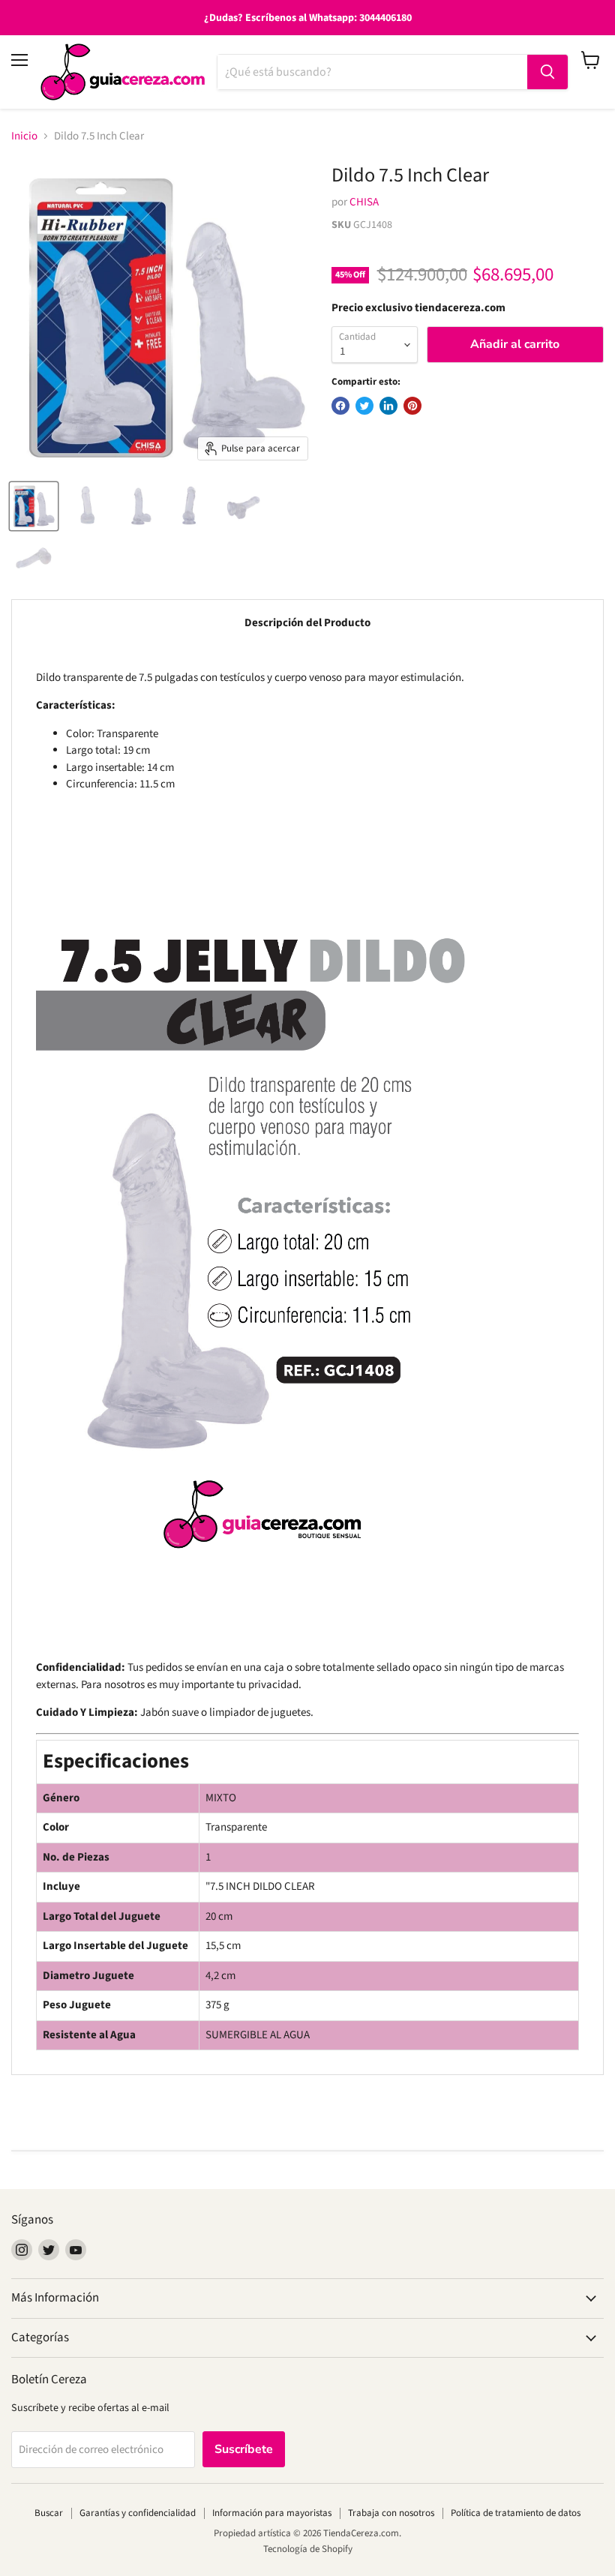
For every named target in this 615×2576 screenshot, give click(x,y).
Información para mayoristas (272, 2513)
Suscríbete (244, 2449)
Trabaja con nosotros (391, 2513)
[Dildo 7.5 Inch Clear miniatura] (34, 506)
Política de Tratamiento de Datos (516, 2513)
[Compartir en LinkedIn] (388, 406)
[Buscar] (547, 72)
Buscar (49, 2513)
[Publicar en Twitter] (364, 406)
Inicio (24, 136)
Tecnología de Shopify (308, 2549)
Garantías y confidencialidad (138, 2513)
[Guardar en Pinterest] (412, 406)
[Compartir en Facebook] (340, 406)
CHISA (364, 202)
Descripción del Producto (307, 623)
